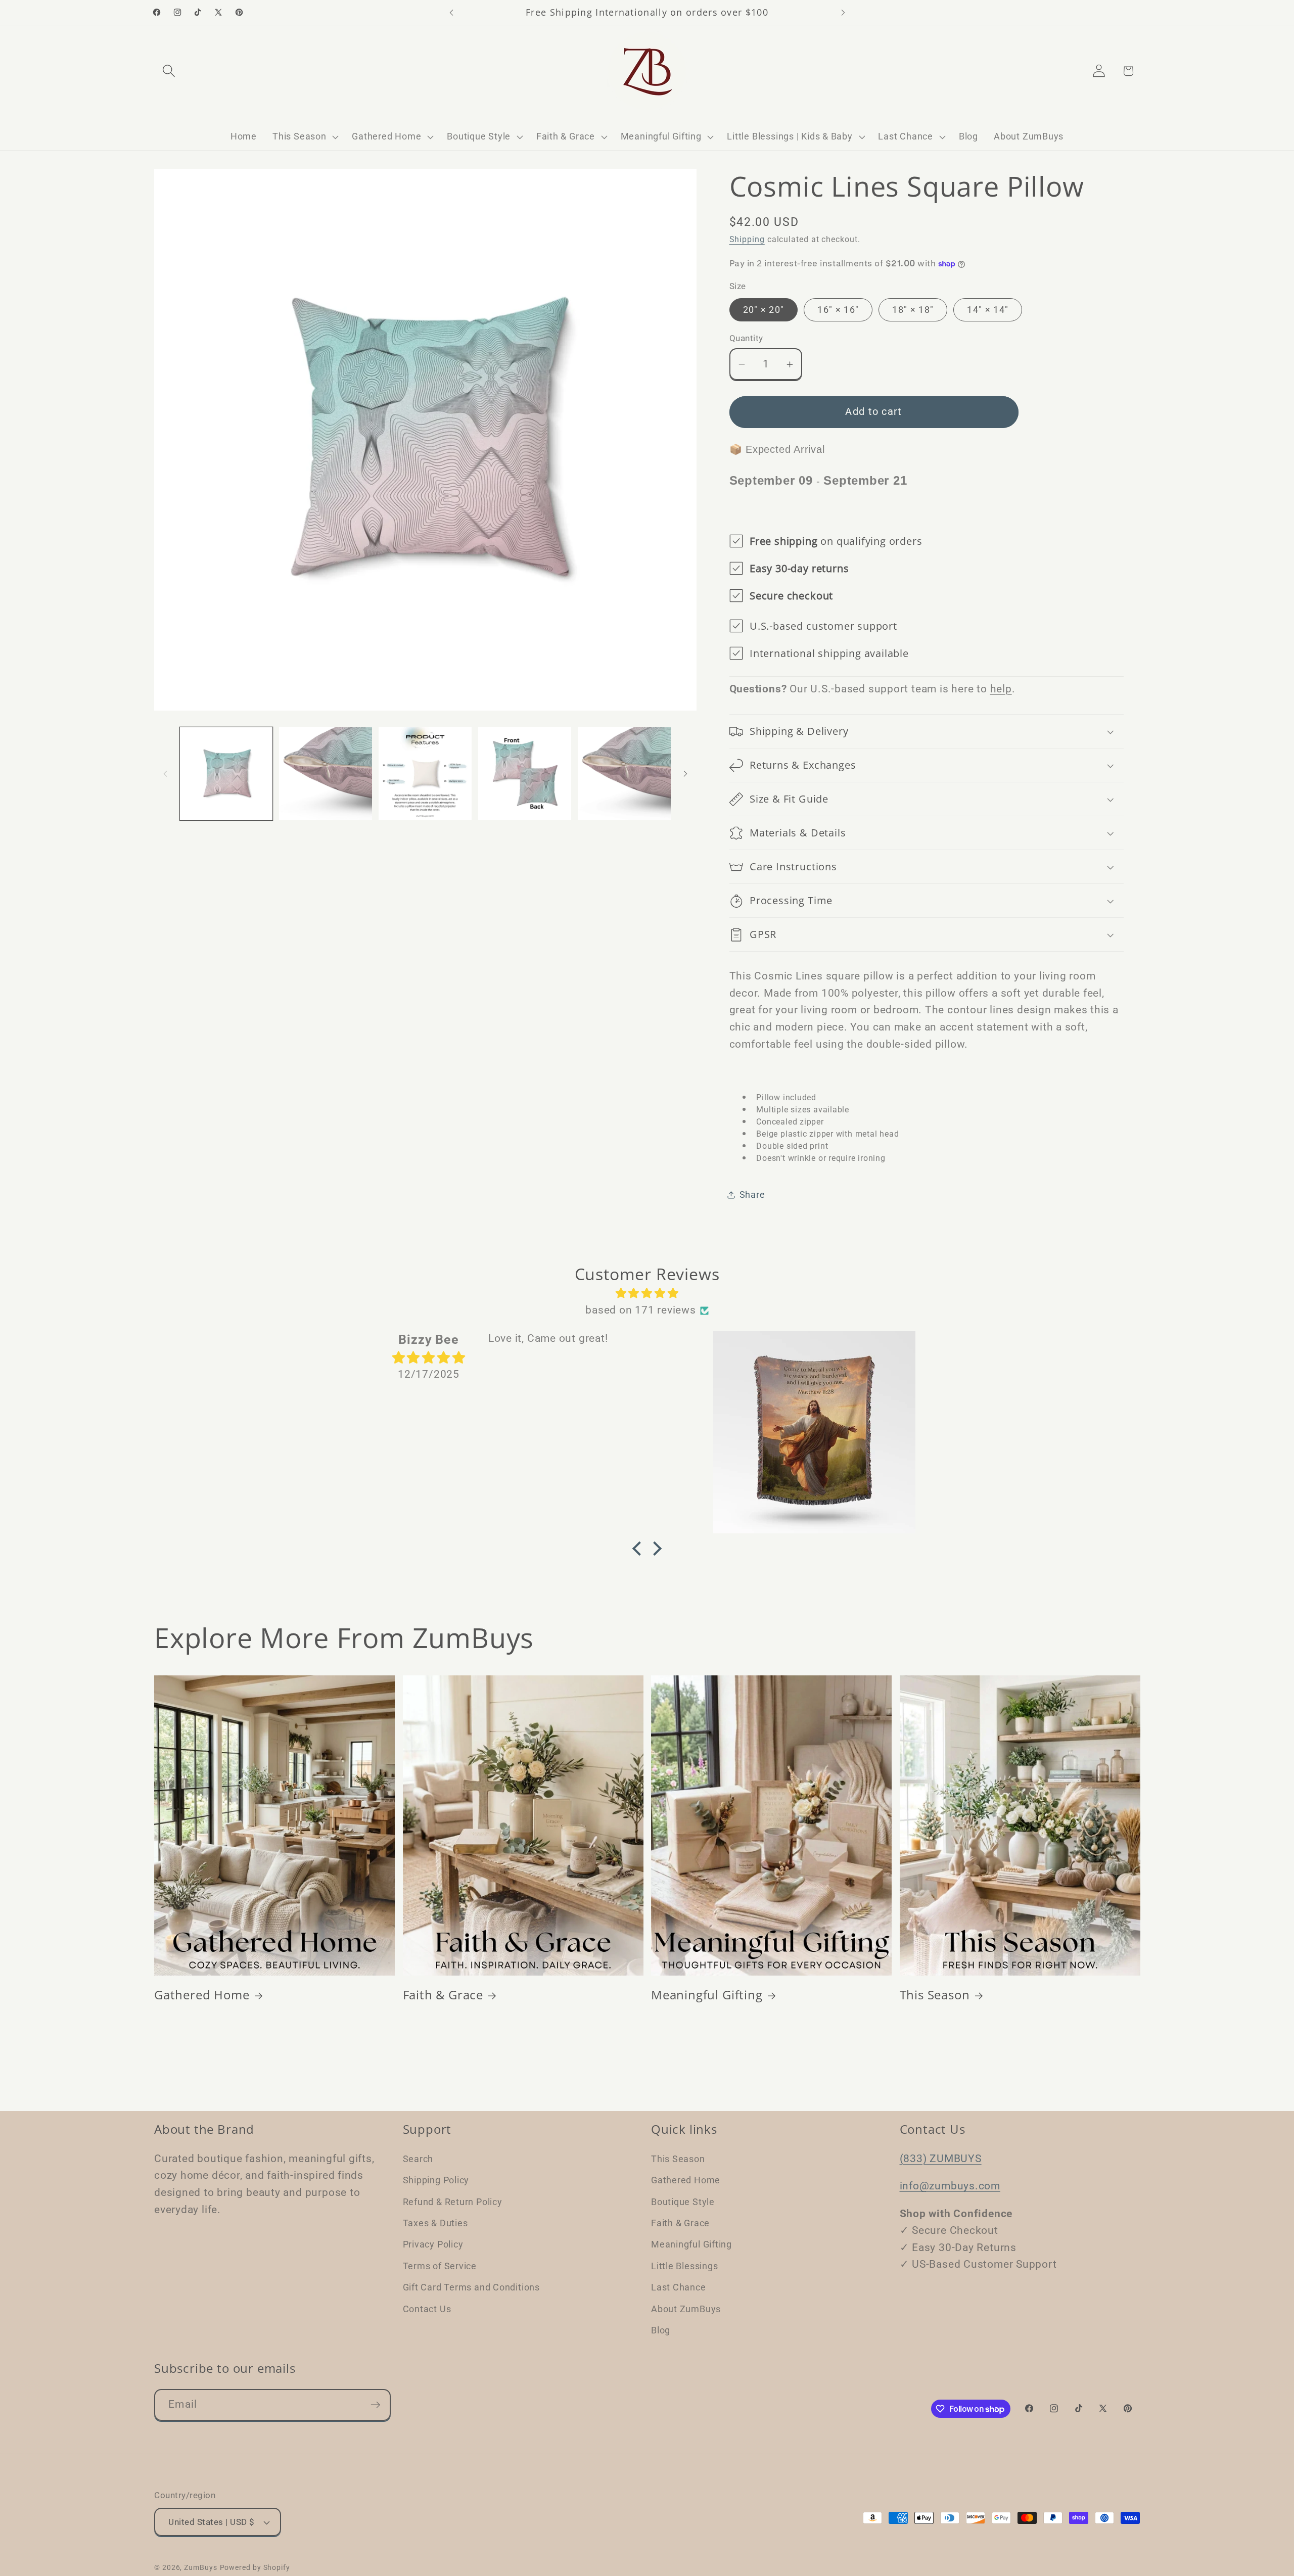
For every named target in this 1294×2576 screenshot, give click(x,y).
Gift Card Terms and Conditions (471, 2287)
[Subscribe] (375, 2405)
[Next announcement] (843, 12)
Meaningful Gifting (707, 1995)
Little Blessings (684, 2265)
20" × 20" (764, 310)
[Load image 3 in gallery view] (425, 774)
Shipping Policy (436, 2180)
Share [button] (752, 1195)
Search (418, 2158)
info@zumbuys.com (950, 2185)
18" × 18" (913, 310)
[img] (647, 1294)
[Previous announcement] (451, 12)
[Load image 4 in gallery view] (525, 774)
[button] (169, 71)
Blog (661, 2330)
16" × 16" (838, 310)
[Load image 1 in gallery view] (226, 774)
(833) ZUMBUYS (941, 2158)
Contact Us (427, 2308)
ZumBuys (200, 2567)
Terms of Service (440, 2265)
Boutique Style (683, 2201)
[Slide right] (685, 774)
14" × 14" (988, 310)
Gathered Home (202, 1995)
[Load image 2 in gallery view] (326, 774)
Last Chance (679, 2287)
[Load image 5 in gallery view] (624, 774)
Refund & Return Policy (453, 2201)
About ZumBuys (686, 2308)
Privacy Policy (433, 2244)
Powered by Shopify (255, 2567)
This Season (935, 1995)
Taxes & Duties (435, 2222)
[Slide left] (165, 774)
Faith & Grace (443, 1995)
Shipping (747, 240)
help (1001, 689)
